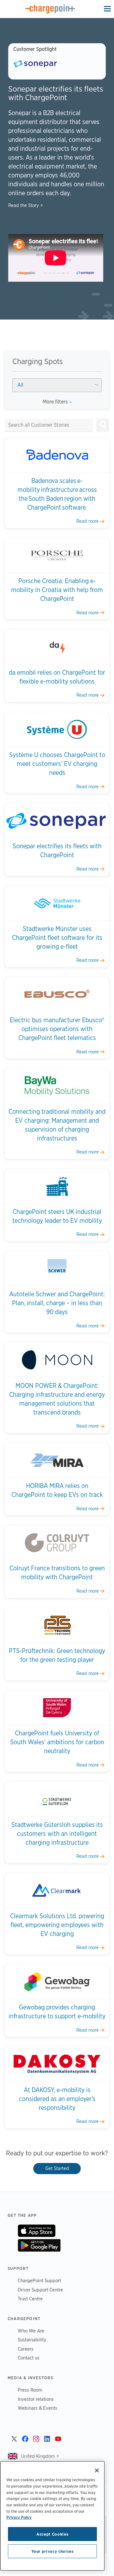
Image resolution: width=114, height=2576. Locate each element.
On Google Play (39, 2245)
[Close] (97, 2470)
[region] (52, 2516)
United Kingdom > (40, 2456)
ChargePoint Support (39, 2280)
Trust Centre (30, 2299)
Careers (26, 2349)
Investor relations (36, 2399)
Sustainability (32, 2340)
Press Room (30, 2390)
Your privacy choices (53, 2551)
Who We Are (31, 2331)
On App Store (37, 2231)
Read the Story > (25, 205)
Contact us (29, 2358)
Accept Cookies (52, 2534)
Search (103, 425)
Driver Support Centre (40, 2290)
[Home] (50, 9)
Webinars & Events (38, 2408)
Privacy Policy (19, 2517)
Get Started (57, 2168)
